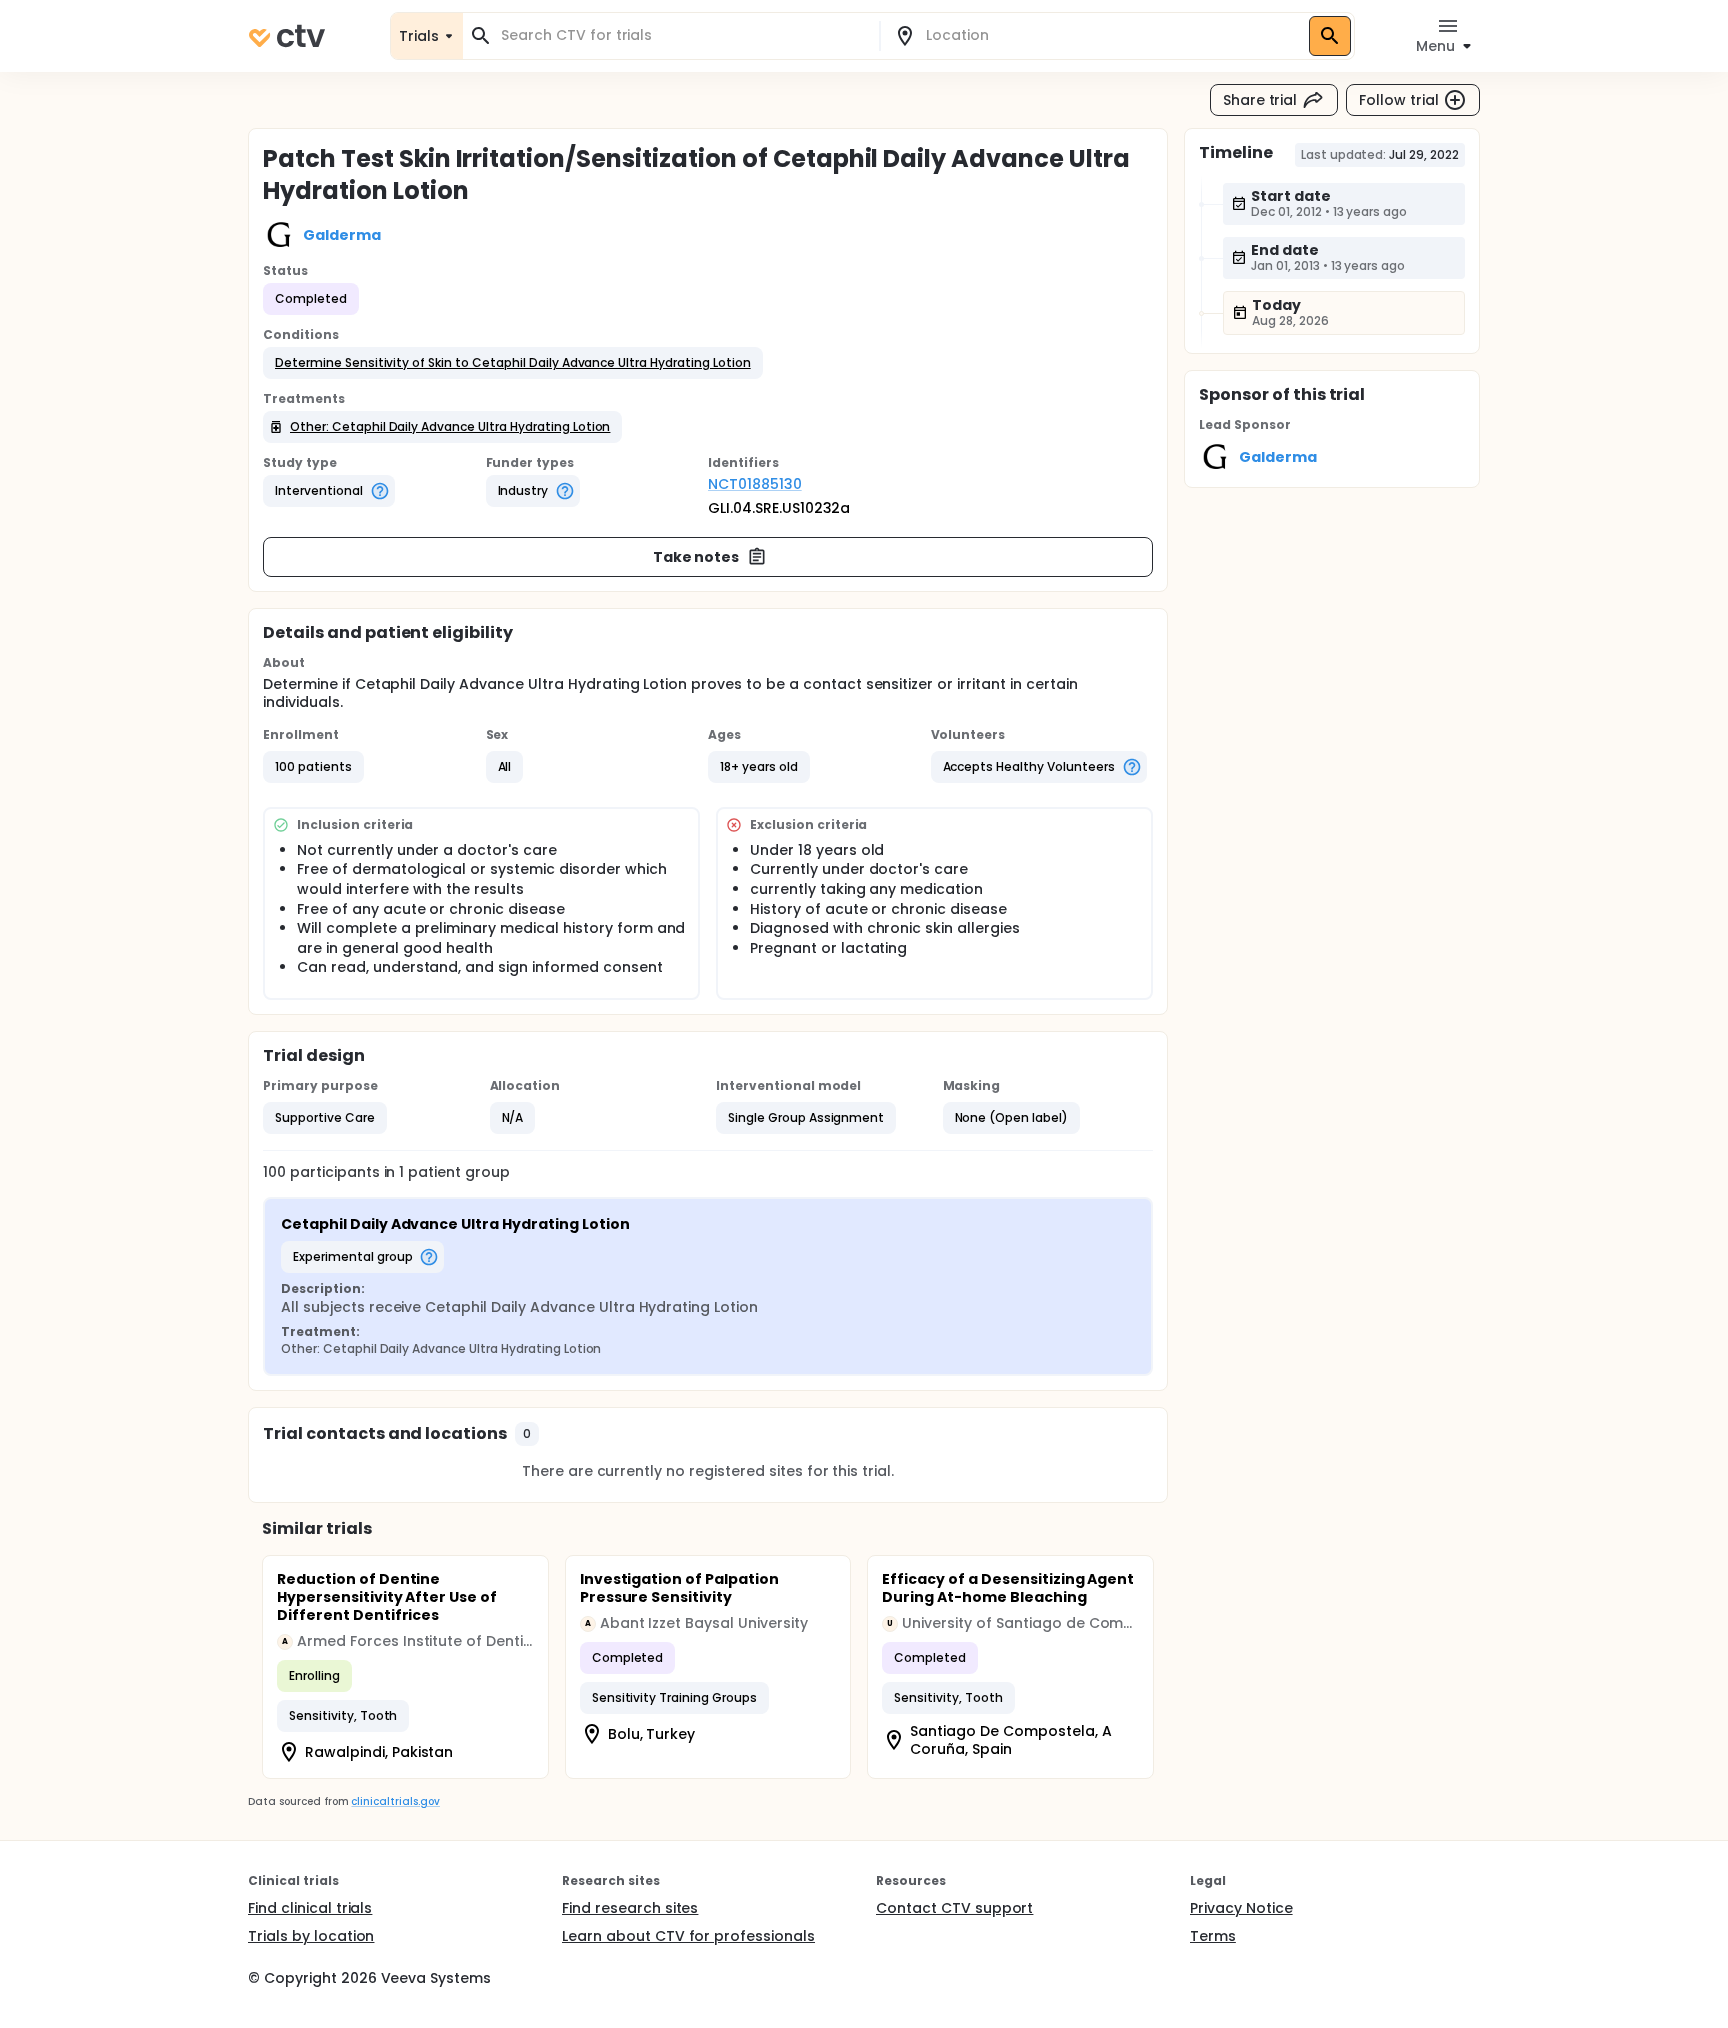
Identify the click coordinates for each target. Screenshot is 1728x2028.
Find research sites (630, 1908)
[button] (513, 363)
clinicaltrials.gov (395, 1801)
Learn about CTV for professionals (688, 1936)
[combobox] (683, 35)
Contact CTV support (954, 1908)
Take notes (696, 557)
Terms (1213, 1936)
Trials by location (311, 1936)
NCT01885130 (755, 484)
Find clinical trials (310, 1908)
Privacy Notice (1241, 1908)
